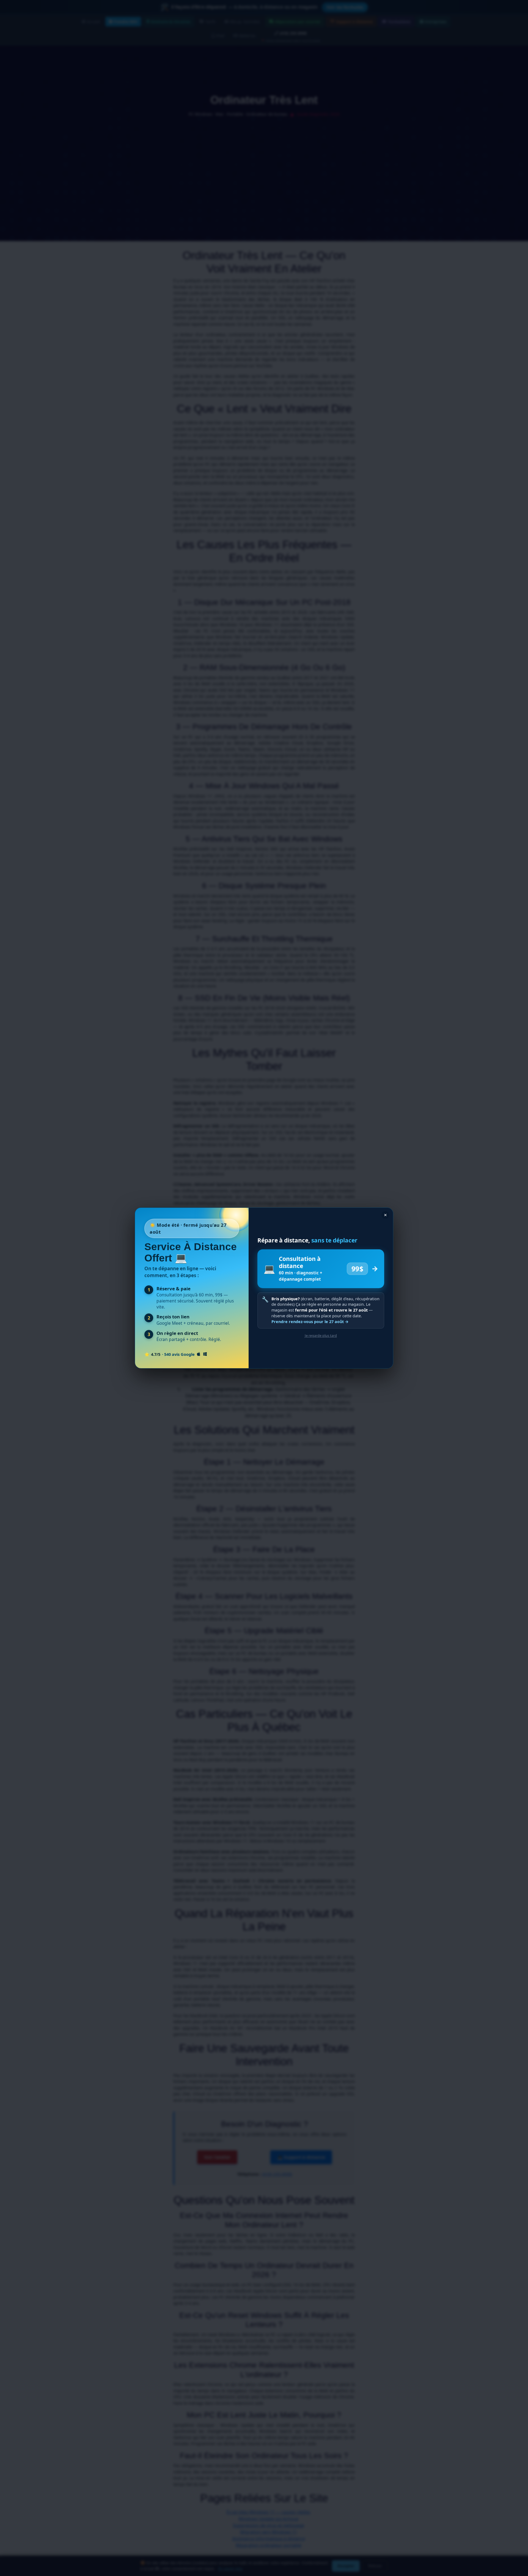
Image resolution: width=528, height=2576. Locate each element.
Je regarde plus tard (321, 1335)
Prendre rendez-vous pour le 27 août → (310, 1322)
